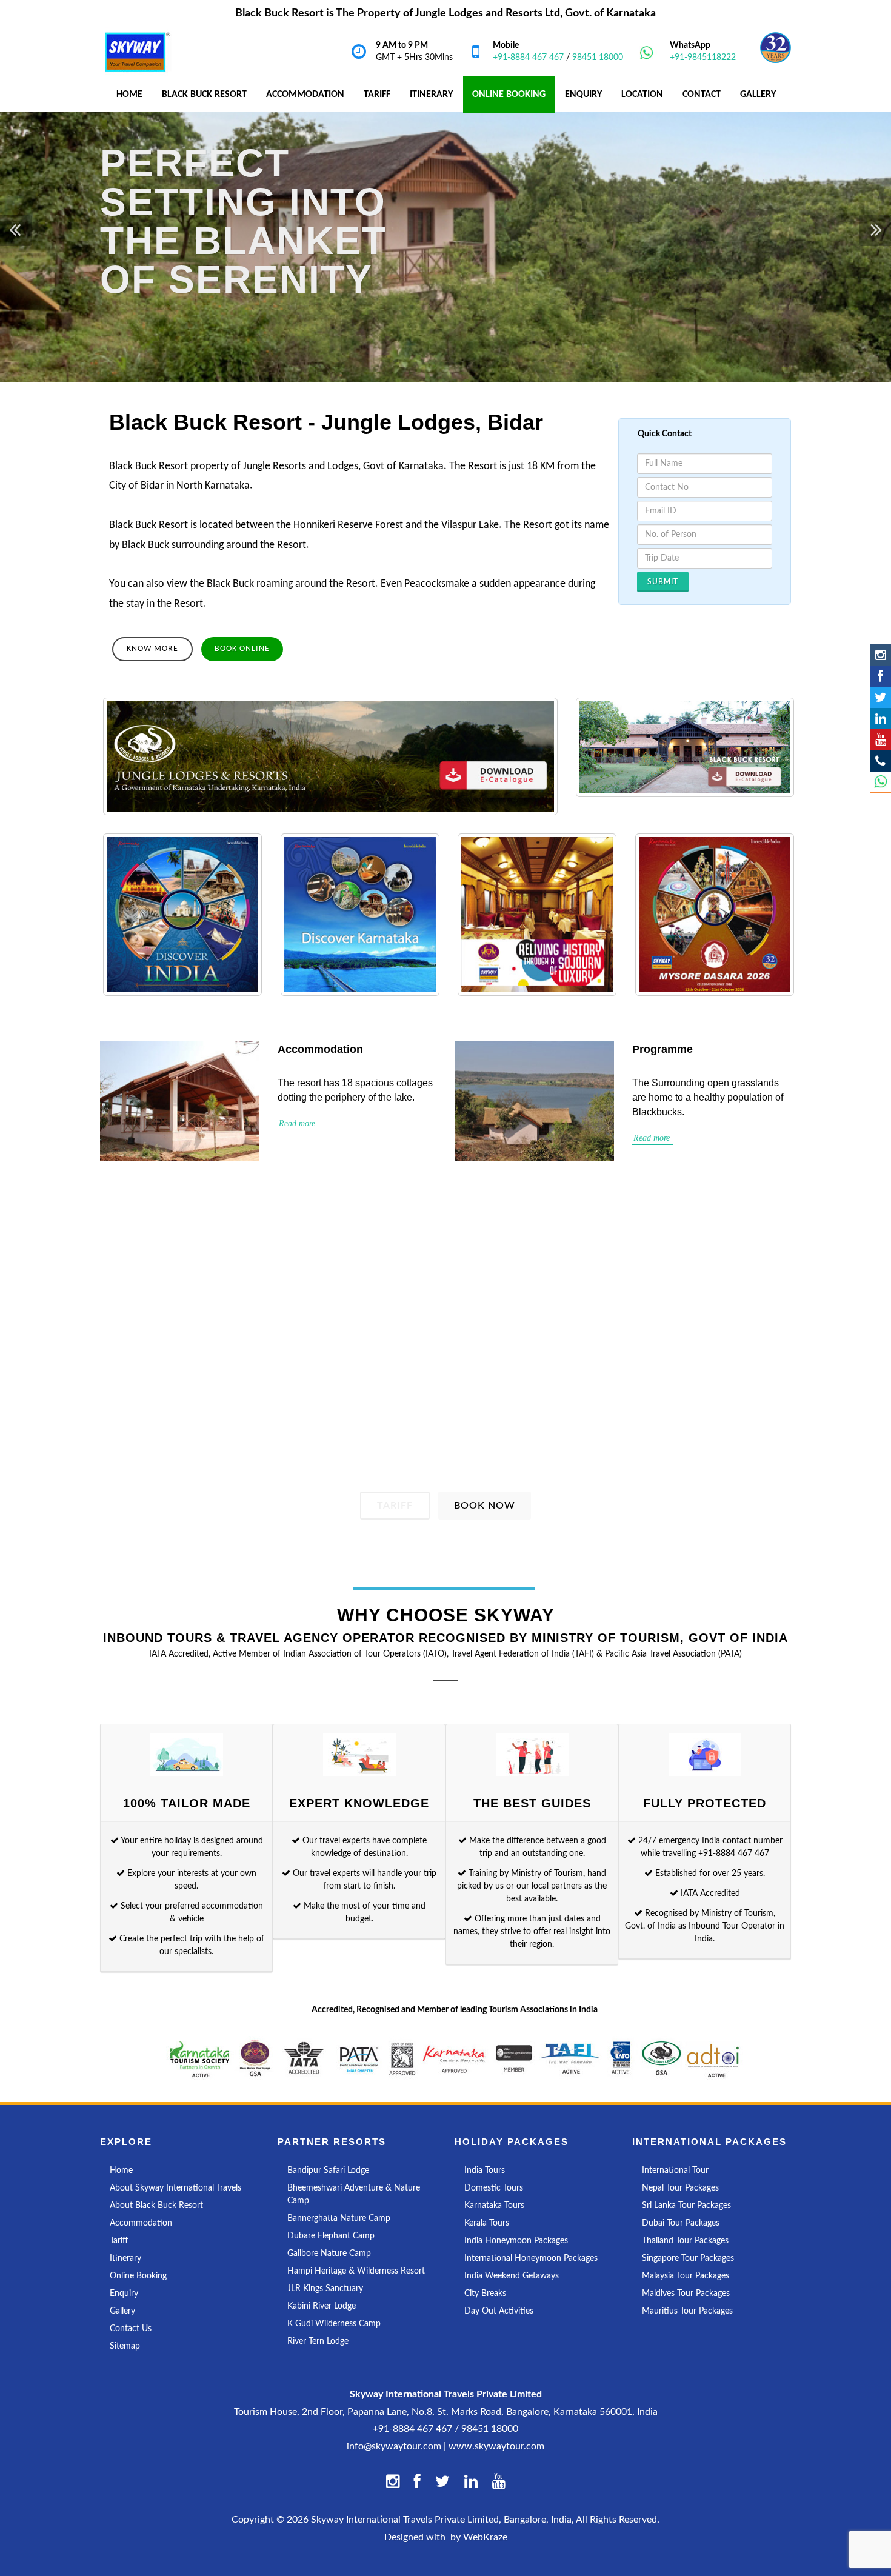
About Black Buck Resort (156, 2206)
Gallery (122, 2311)
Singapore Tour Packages (688, 2258)
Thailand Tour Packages (685, 2241)
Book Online (242, 649)
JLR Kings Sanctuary (325, 2289)
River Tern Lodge (318, 2341)
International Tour (675, 2171)
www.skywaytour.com (496, 2446)
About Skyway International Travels (175, 2188)
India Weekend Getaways (512, 2276)
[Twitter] (880, 697)
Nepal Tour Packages (680, 2188)
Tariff (395, 1506)
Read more (298, 1123)
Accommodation (141, 2223)
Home (121, 2171)
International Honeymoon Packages (531, 2258)
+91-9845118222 (703, 58)
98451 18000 (598, 58)
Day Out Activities (499, 2311)
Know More (152, 649)
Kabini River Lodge (322, 2306)
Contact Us (131, 2329)
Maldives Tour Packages (686, 2294)
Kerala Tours (487, 2223)
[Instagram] (880, 655)
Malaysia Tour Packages (686, 2276)
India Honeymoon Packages (516, 2241)
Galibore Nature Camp (329, 2254)
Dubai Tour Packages (681, 2223)
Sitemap (125, 2346)
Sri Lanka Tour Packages (686, 2206)
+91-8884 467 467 (528, 58)
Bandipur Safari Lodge (328, 2171)
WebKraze (485, 2537)
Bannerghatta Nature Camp (339, 2218)
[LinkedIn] (880, 719)
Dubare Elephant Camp (331, 2236)
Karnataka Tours (494, 2206)
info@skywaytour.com (394, 2446)
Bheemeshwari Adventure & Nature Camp (354, 2194)
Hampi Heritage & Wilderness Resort (356, 2271)
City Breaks (485, 2294)
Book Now (485, 1506)
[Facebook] (880, 676)
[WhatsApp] (880, 782)
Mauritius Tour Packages (687, 2311)
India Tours (485, 2171)
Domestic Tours (494, 2188)
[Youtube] (880, 740)
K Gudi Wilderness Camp (334, 2324)
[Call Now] (880, 761)
